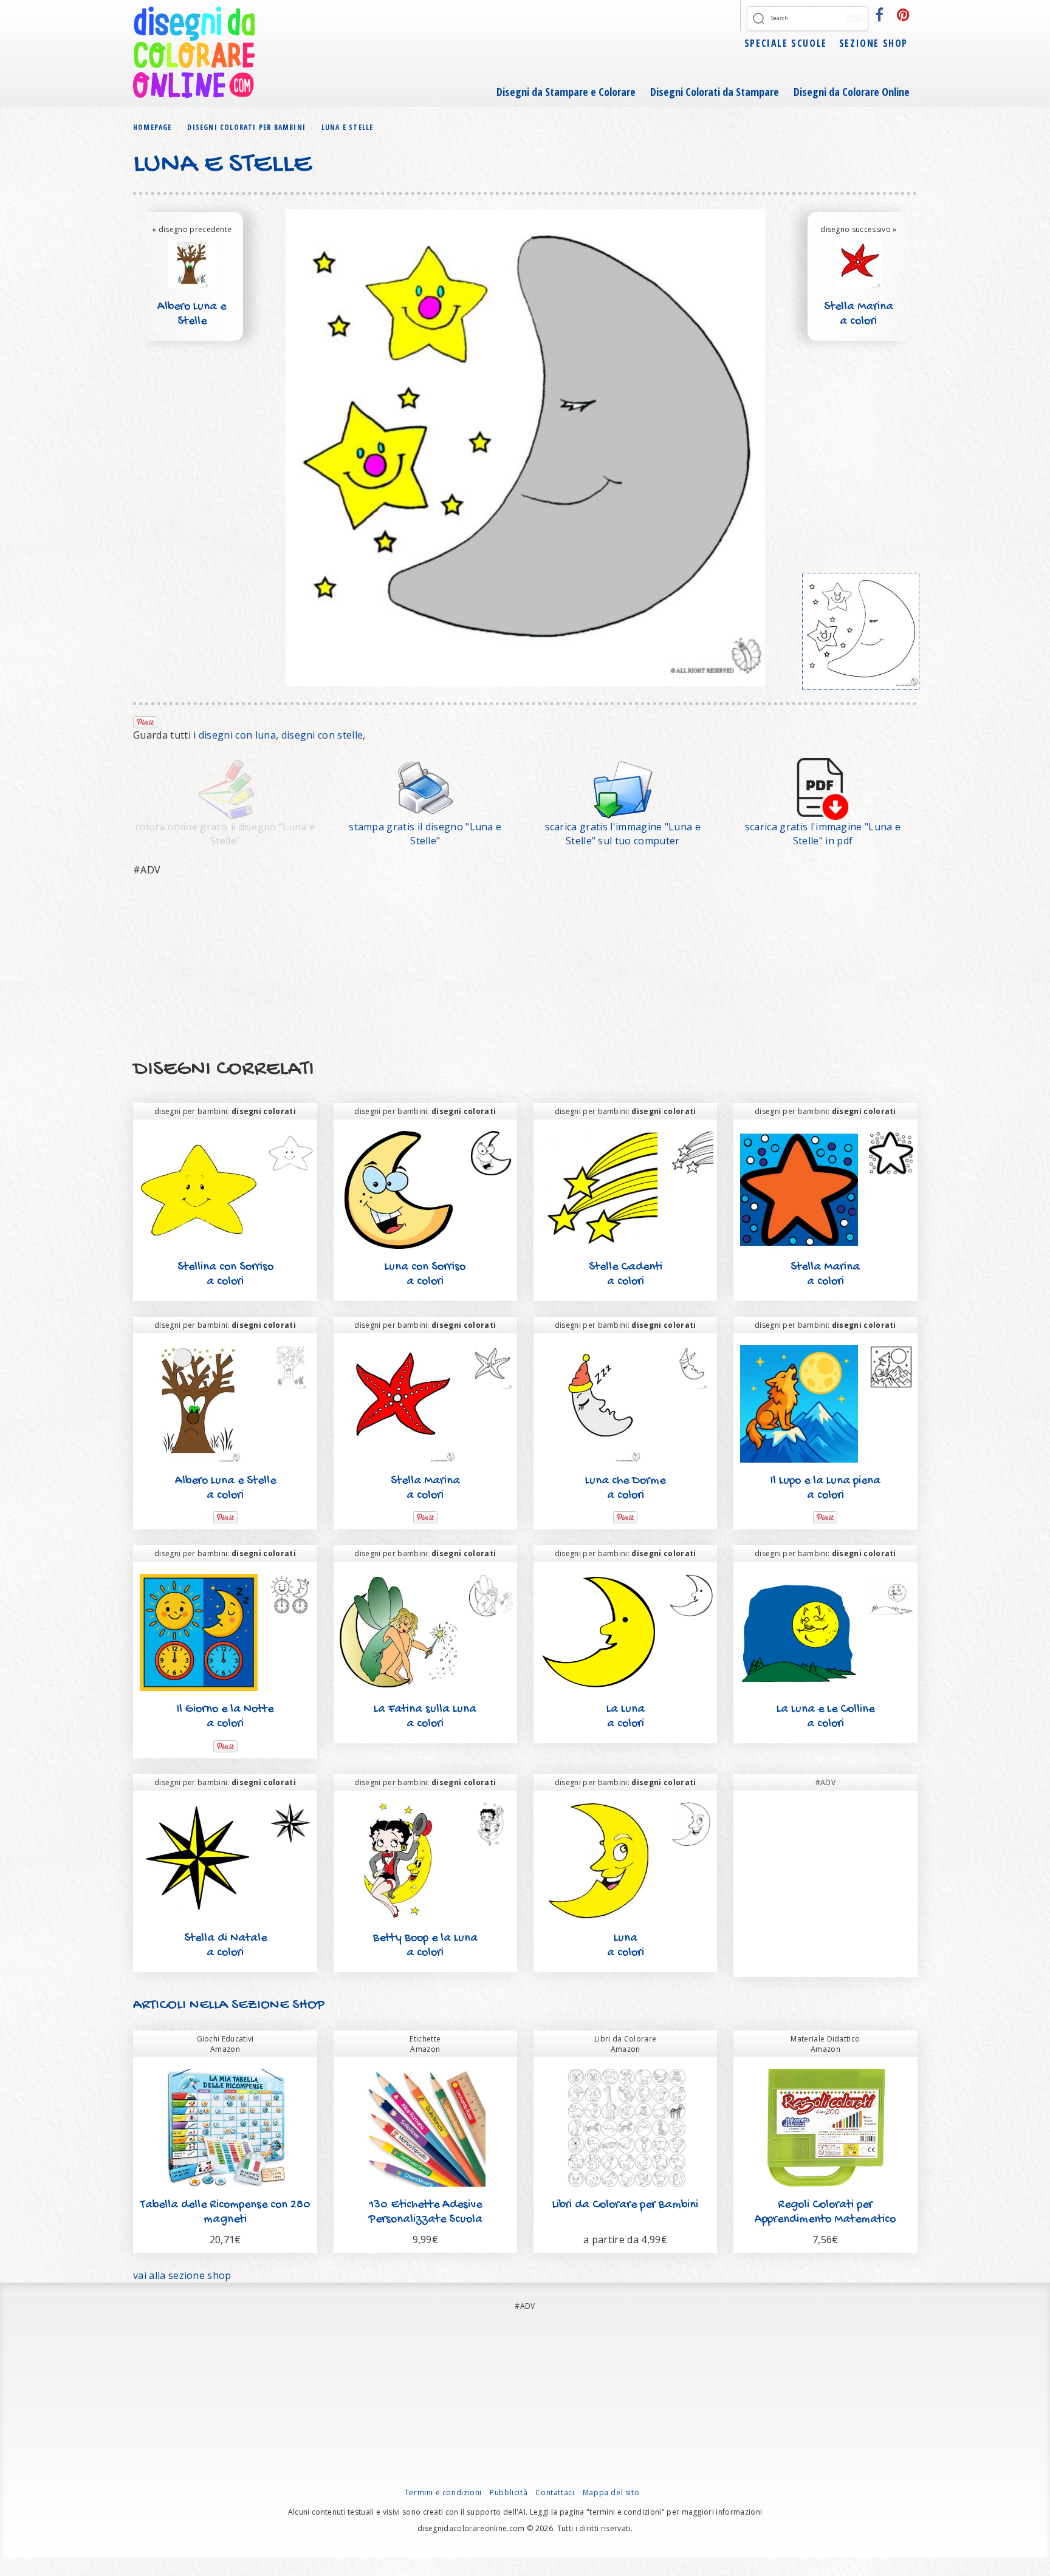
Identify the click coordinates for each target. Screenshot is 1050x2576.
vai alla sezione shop (182, 2275)
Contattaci (555, 2492)
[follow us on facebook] (880, 15)
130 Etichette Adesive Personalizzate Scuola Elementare (425, 2220)
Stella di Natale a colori (225, 1946)
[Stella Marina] (859, 263)
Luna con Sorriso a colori (425, 1275)
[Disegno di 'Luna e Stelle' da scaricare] (623, 788)
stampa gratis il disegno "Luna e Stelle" (425, 834)
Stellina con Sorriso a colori (225, 1275)
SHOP (307, 2005)
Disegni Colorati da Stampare (715, 92)
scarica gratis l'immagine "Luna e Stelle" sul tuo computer (623, 834)
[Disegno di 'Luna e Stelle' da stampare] (425, 788)
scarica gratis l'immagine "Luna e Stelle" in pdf (823, 834)
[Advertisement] (498, 968)
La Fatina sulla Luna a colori (425, 1717)
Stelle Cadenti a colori (626, 1275)
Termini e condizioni (443, 2492)
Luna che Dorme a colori (625, 1488)
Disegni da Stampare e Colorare (566, 92)
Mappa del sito (611, 2492)
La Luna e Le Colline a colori (825, 1717)
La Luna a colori (626, 1717)
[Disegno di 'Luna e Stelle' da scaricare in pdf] (823, 788)
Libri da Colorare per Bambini (625, 2205)
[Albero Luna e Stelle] (192, 263)
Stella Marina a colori (859, 314)
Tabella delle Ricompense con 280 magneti (225, 2212)
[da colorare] (861, 632)
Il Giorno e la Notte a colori (225, 1717)
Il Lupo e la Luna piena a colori (825, 1488)
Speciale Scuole (786, 43)
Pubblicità (509, 2492)
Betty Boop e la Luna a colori (425, 1946)
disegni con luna (237, 735)
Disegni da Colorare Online (852, 92)
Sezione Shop (873, 43)
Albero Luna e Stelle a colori (192, 322)
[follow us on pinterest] (904, 15)
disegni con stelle (322, 735)
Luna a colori (626, 1946)
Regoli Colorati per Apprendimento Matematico (825, 2212)
